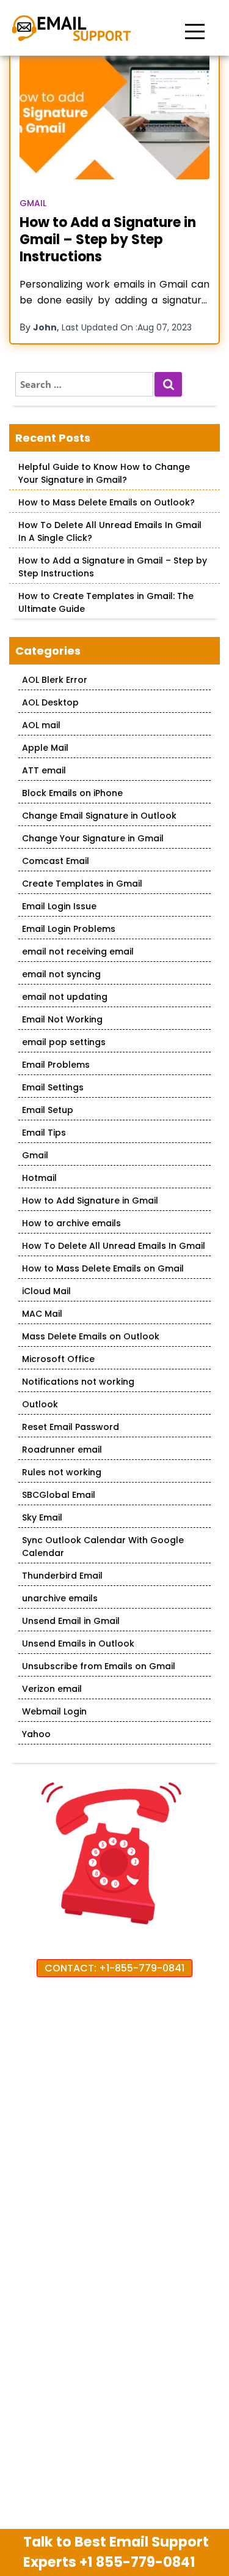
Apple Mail (45, 748)
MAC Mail (42, 1314)
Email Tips (44, 1133)
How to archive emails (71, 1223)
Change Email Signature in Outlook (99, 816)
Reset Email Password (71, 1427)
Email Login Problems (69, 929)
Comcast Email (56, 861)
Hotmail (39, 1178)
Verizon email (52, 1689)
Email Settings (53, 1087)
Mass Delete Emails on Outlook (91, 1336)
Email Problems (56, 1065)
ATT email (44, 770)
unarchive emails (60, 1598)
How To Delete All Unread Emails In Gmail (114, 1246)
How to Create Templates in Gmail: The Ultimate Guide (106, 602)
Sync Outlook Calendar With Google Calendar (103, 1547)
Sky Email (42, 1517)
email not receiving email (78, 951)
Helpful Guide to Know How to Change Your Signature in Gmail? (104, 473)
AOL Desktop (50, 702)
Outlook (40, 1404)
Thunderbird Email (62, 1576)
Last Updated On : (127, 327)
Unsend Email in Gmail (71, 1621)
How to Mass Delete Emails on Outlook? (107, 502)
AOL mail (41, 725)
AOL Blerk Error (55, 680)
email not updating (65, 997)
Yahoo (36, 1734)
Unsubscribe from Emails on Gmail (99, 1666)
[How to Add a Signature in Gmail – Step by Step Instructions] (114, 116)
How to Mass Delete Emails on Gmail (103, 1268)
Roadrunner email (62, 1450)
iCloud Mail (46, 1291)
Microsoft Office (58, 1359)
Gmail (33, 203)
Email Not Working (62, 1019)
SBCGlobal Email (59, 1495)
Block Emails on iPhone (72, 793)
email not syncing (61, 974)
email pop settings (64, 1042)
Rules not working (62, 1472)
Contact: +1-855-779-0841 (114, 1968)
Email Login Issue (59, 906)
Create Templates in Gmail (82, 884)
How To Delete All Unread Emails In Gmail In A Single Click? (110, 531)
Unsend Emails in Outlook (78, 1644)
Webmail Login (54, 1711)
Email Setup (48, 1110)
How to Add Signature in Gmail (90, 1201)
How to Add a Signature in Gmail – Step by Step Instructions (108, 240)
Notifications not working (78, 1382)
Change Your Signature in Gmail (93, 838)
